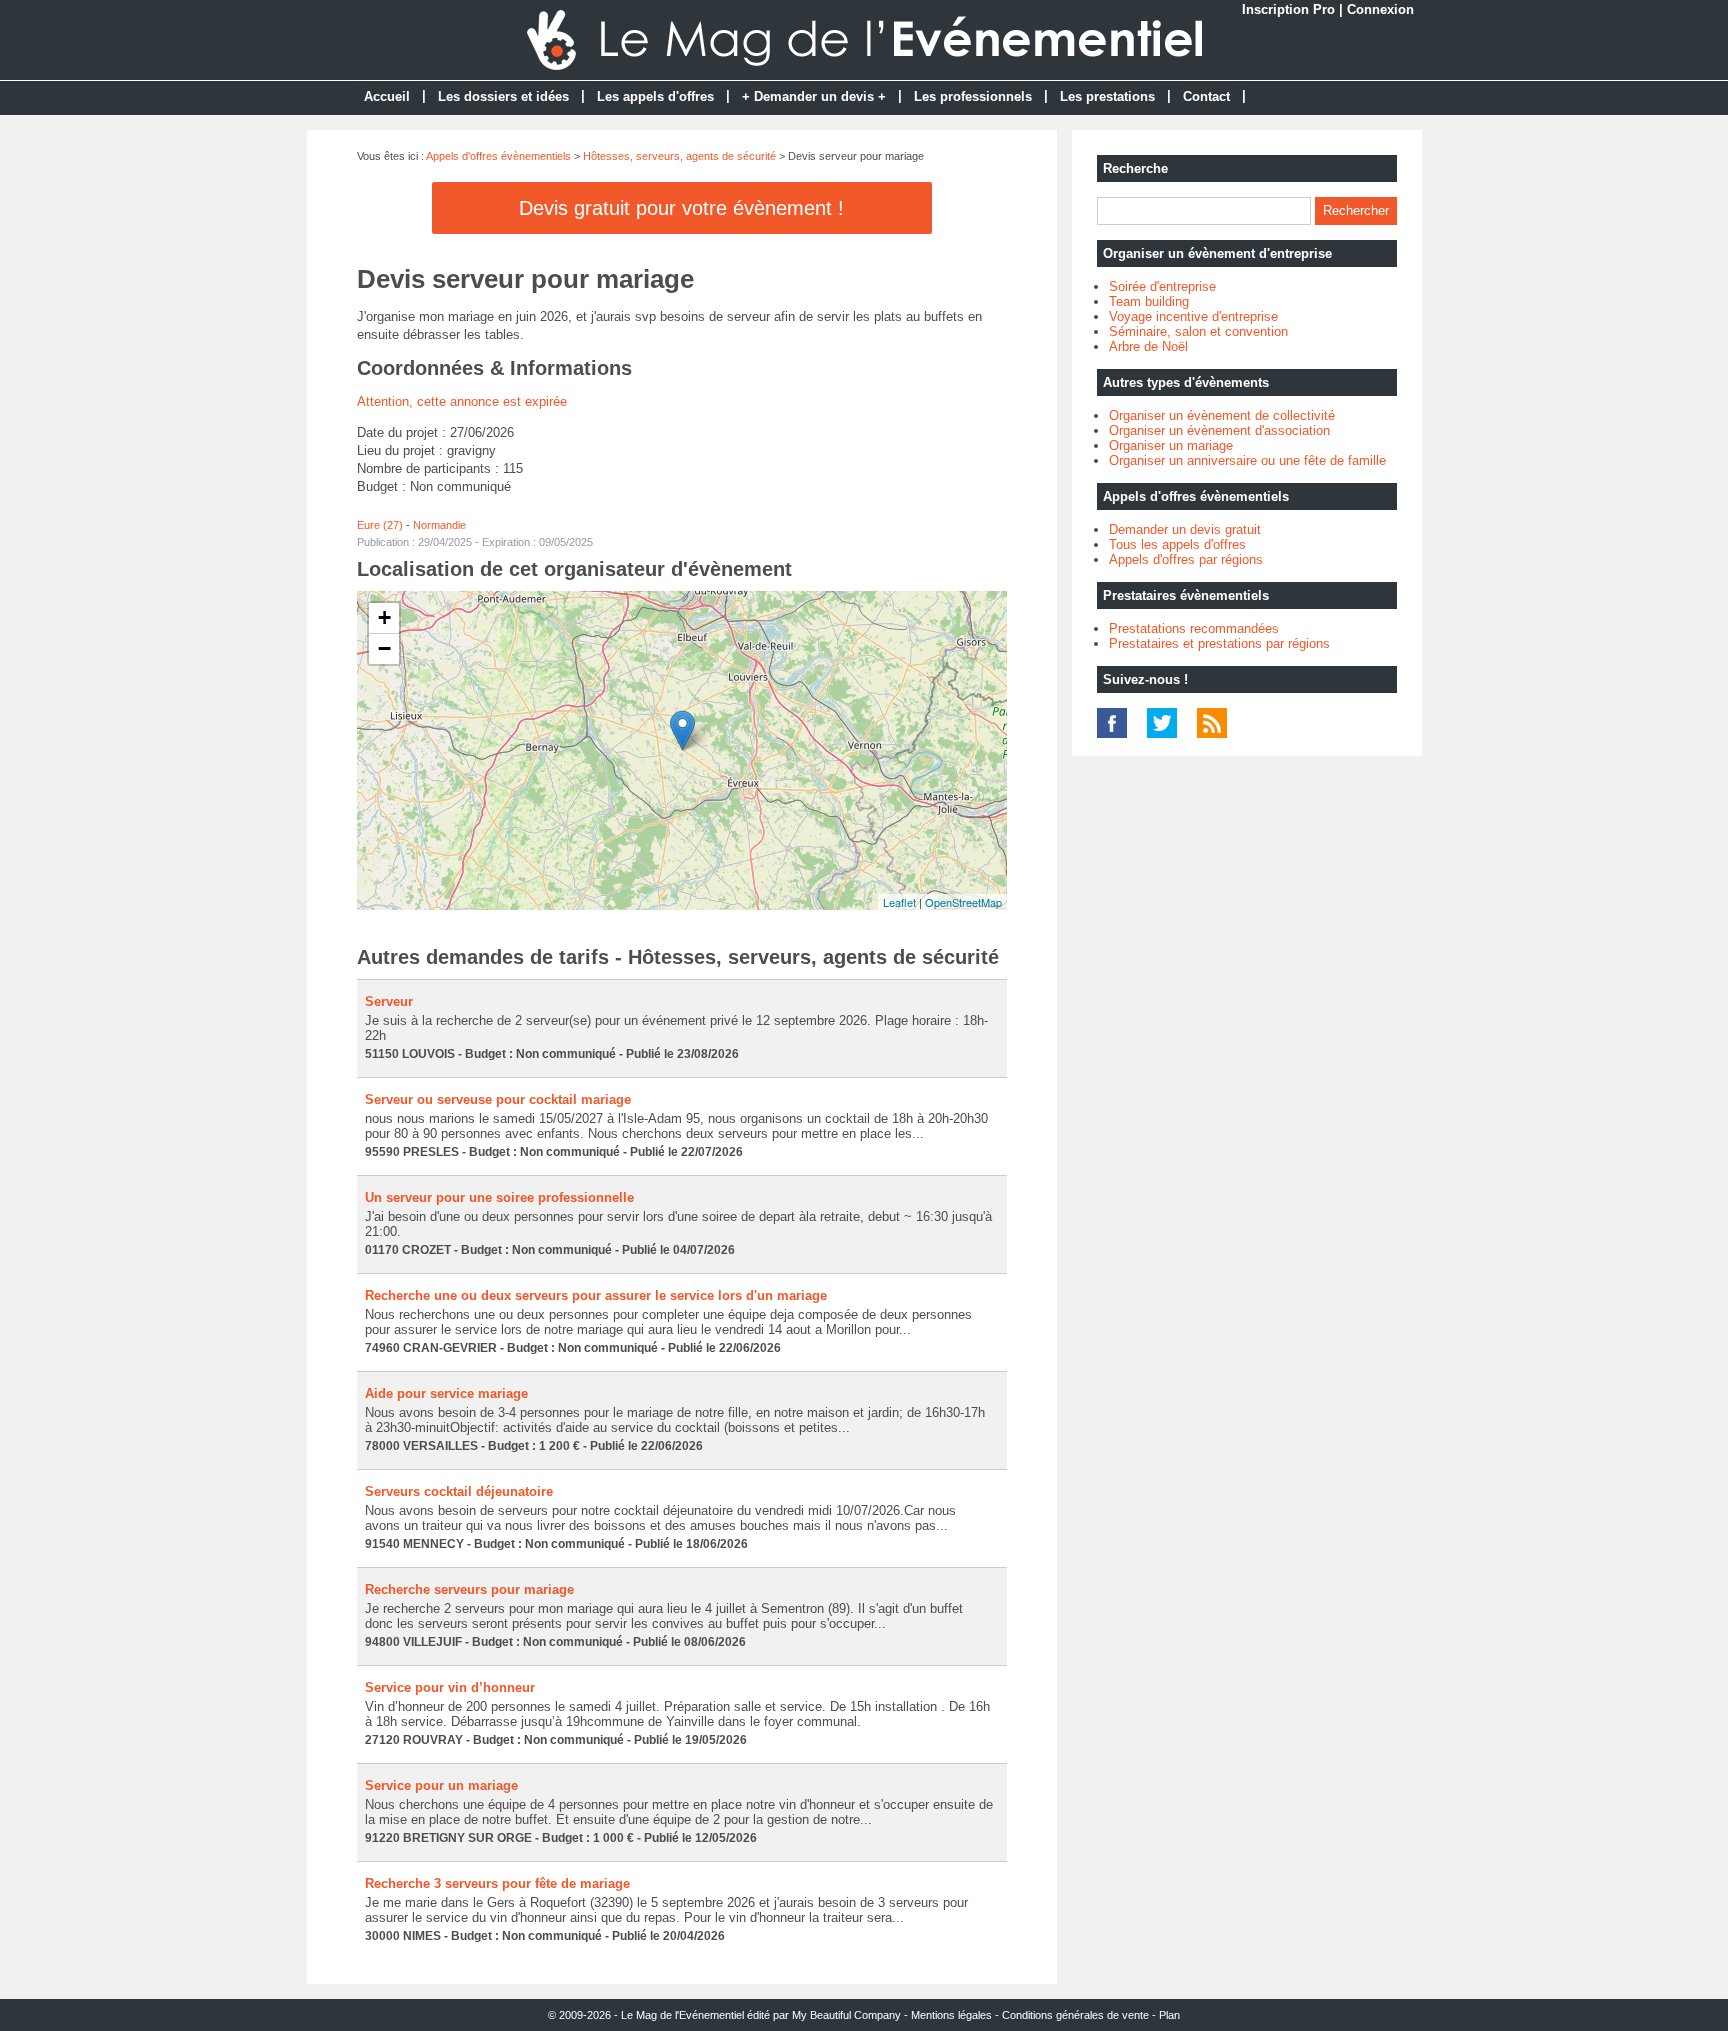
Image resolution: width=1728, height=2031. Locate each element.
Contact (1206, 96)
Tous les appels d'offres (1177, 544)
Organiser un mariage (1171, 445)
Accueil (387, 96)
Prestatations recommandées (1194, 628)
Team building (1149, 301)
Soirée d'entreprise (1162, 286)
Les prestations (1107, 96)
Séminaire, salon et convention (1198, 331)
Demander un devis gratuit (1185, 529)
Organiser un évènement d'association (1219, 430)
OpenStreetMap (963, 902)
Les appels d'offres (655, 96)
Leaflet (899, 902)
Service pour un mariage (441, 1785)
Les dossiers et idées (503, 96)
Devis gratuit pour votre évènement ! (681, 208)
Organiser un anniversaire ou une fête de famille (1247, 460)
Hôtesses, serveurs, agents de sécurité (679, 156)
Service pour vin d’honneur (450, 1687)
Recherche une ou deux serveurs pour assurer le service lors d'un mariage (596, 1295)
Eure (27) (380, 525)
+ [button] (384, 617)
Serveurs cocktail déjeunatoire (459, 1491)
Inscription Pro (1288, 9)
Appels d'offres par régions (1186, 559)
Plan (1169, 2015)
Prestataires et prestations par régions (1219, 643)
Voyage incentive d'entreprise (1193, 316)
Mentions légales (951, 2015)
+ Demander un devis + (814, 96)
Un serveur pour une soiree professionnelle (499, 1197)
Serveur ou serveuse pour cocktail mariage (498, 1099)
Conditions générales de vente (1075, 2015)
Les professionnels (973, 96)
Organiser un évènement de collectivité (1222, 415)
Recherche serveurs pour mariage (469, 1589)
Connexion (1380, 9)
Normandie (439, 525)
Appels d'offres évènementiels (498, 156)
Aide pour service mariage (446, 1393)
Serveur (389, 1001)
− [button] (384, 648)
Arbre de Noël (1148, 346)
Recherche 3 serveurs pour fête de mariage (497, 1883)
